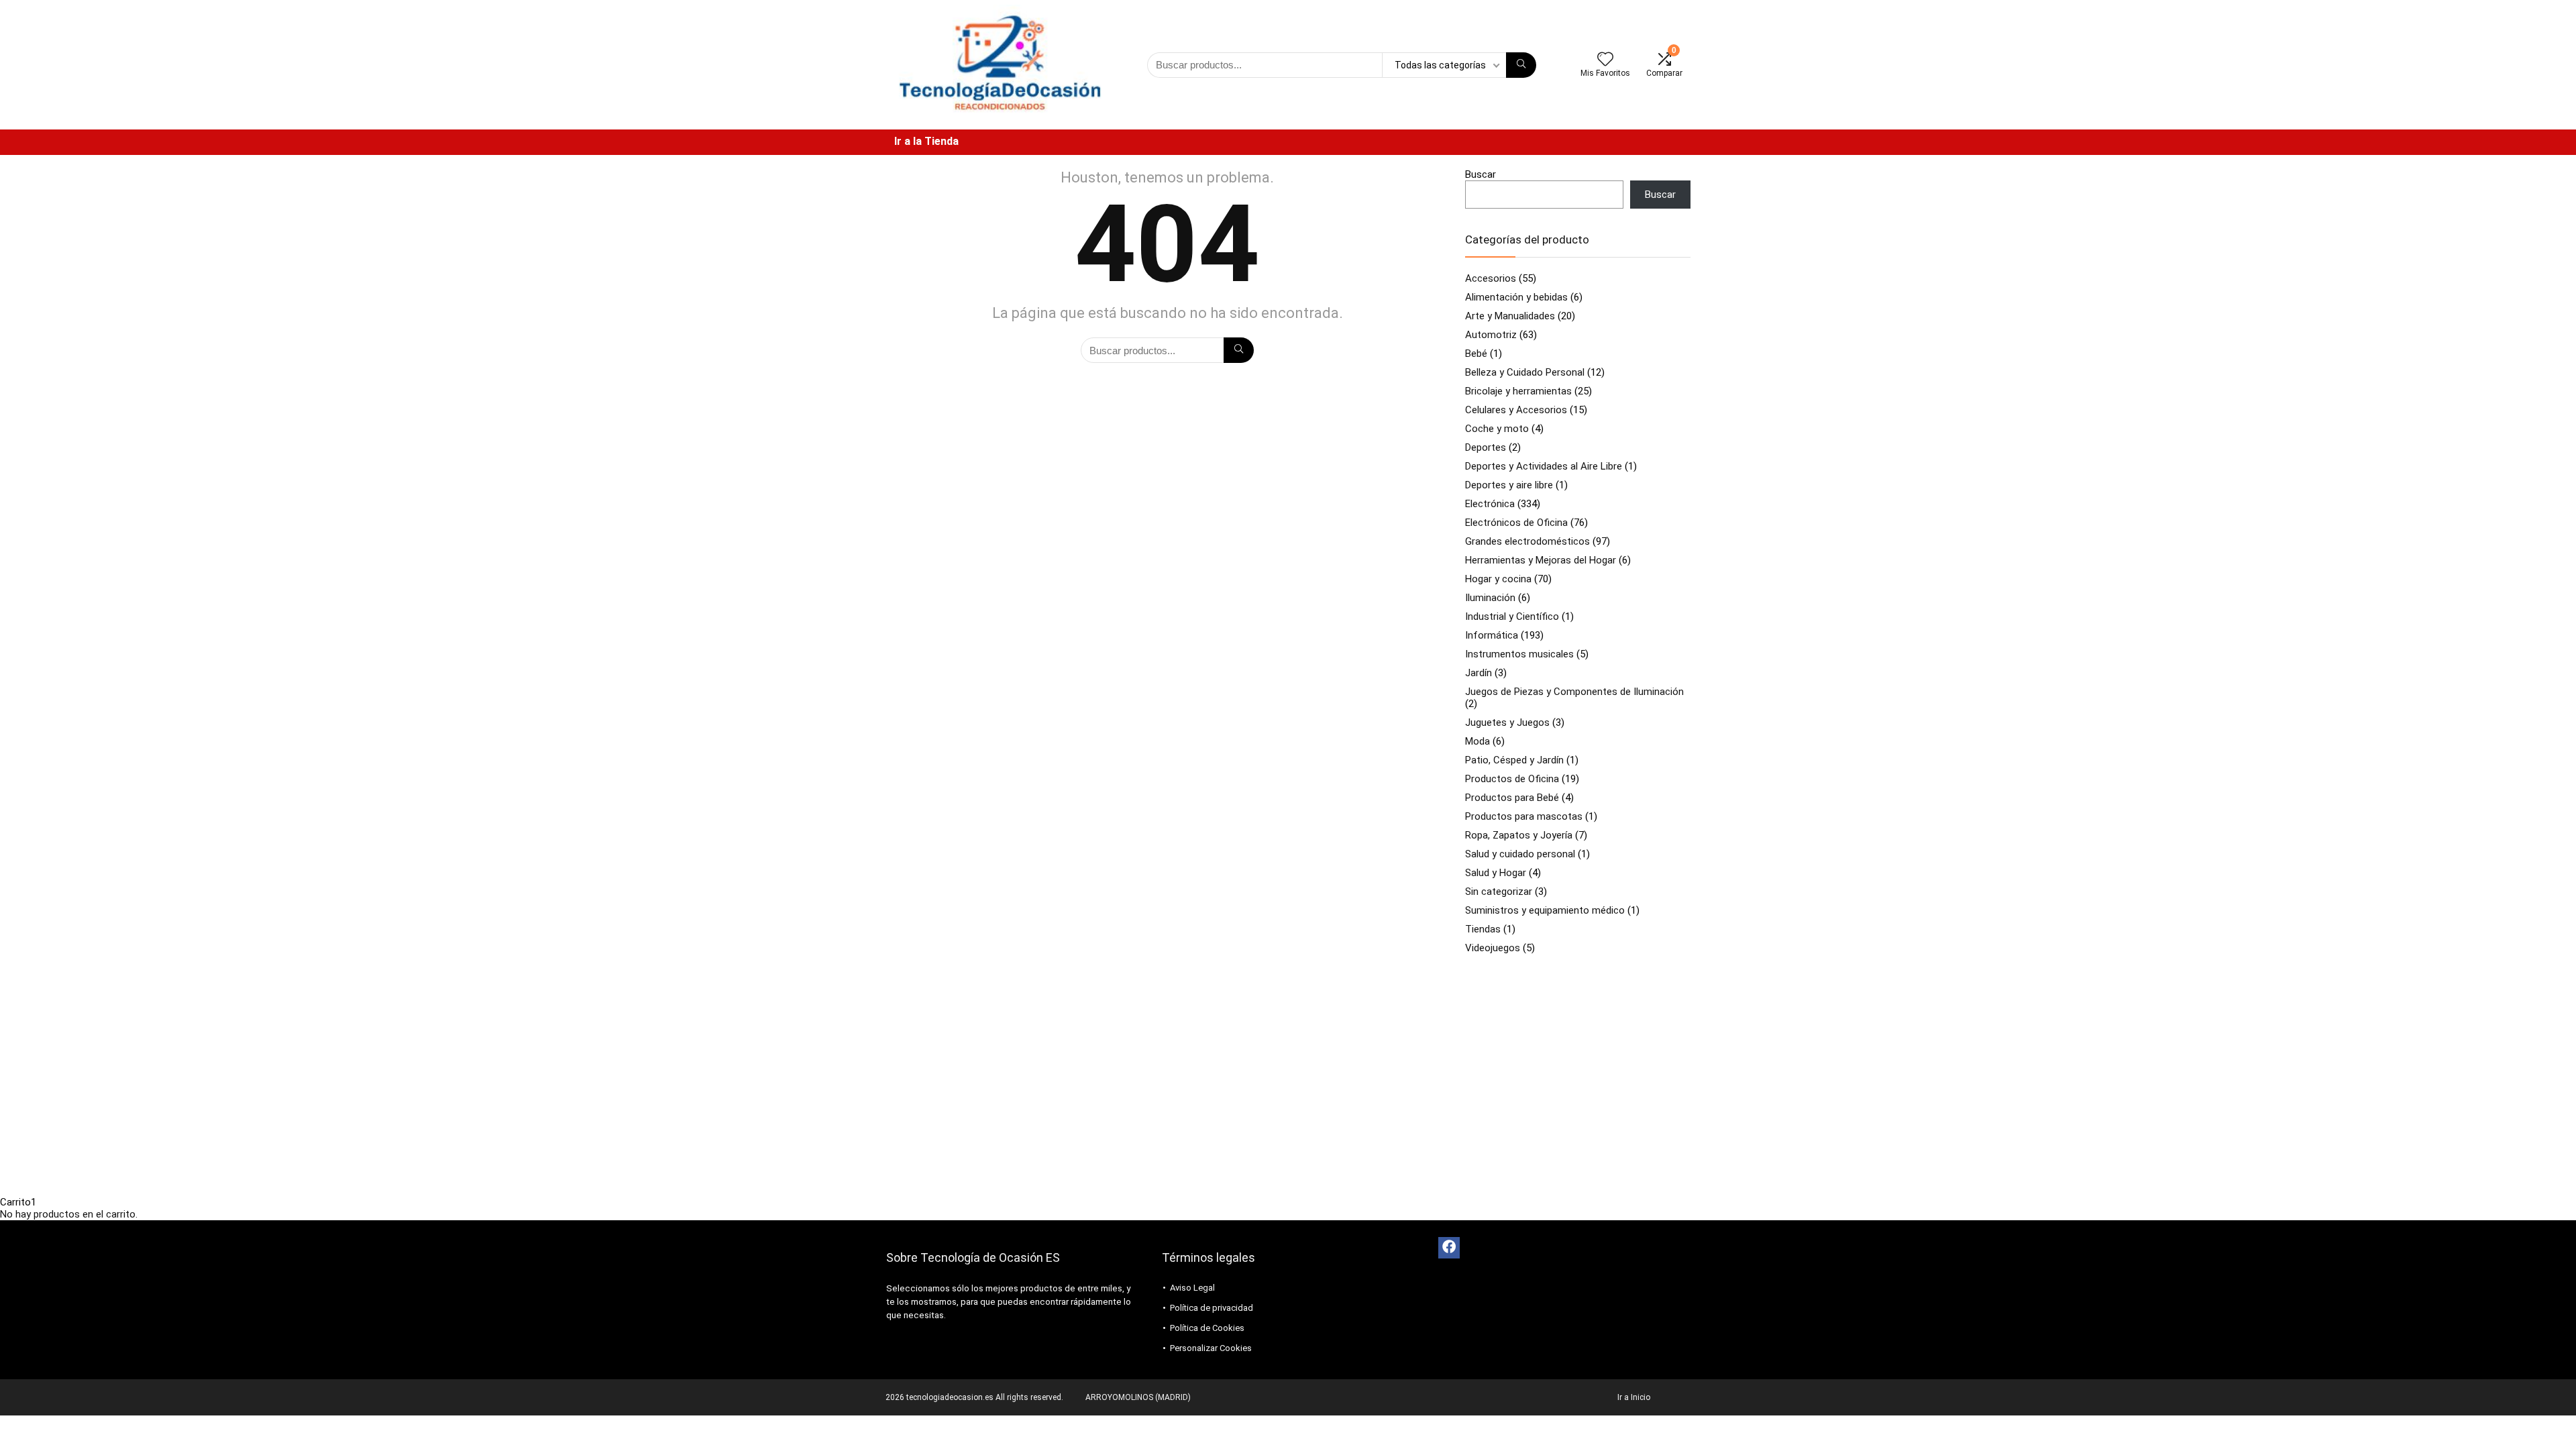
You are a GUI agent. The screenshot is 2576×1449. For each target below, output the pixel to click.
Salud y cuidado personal (1520, 854)
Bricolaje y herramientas (1518, 391)
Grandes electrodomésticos (1527, 541)
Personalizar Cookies (1211, 1348)
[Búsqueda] (1521, 65)
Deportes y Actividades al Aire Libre (1544, 466)
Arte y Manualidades (1510, 316)
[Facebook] (1449, 1248)
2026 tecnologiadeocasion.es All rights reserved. (974, 1397)
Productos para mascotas (1524, 816)
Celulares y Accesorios (1516, 410)
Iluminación (1490, 598)
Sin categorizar (1499, 892)
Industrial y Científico (1512, 616)
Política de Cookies (1207, 1328)
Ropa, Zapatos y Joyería (1519, 835)
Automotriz (1491, 335)
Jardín (1479, 673)
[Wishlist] (1605, 60)
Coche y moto (1497, 429)
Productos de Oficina (1512, 779)
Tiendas (1483, 929)
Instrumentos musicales (1519, 654)
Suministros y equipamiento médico (1545, 910)
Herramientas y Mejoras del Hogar (1541, 560)
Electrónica (1490, 504)
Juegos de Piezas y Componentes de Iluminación (1574, 692)
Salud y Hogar (1496, 873)
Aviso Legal (1192, 1288)
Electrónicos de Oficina (1516, 523)
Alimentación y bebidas (1516, 297)
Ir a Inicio (1634, 1397)
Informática (1492, 635)
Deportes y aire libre (1509, 485)
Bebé (1476, 354)
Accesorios (1491, 278)
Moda (1478, 741)
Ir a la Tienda (926, 141)
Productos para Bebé (1512, 798)
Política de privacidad (1212, 1308)
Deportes (1486, 447)
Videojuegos (1493, 948)
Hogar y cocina (1498, 579)
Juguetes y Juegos (1507, 722)
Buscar (1481, 174)
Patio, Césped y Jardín (1514, 760)
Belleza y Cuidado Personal (1525, 372)
